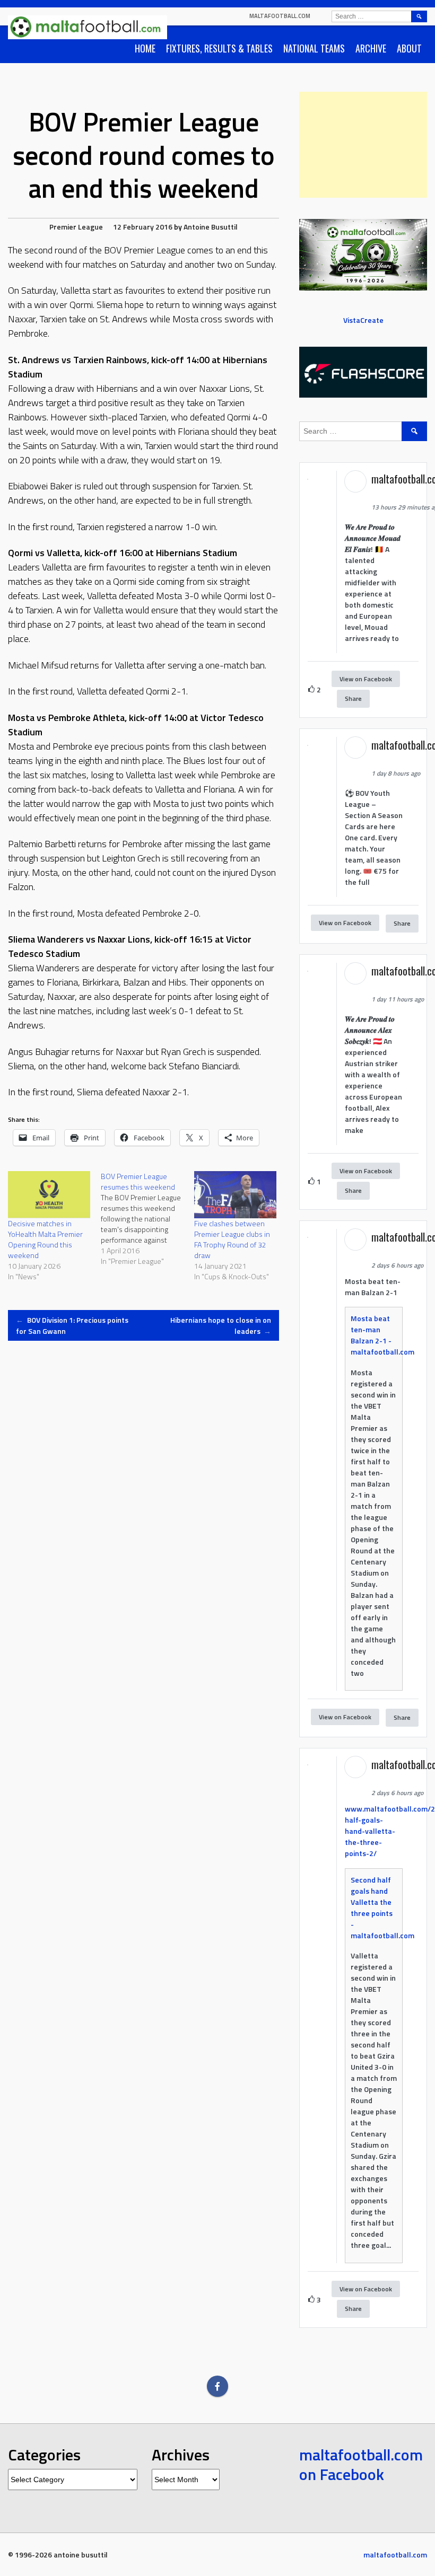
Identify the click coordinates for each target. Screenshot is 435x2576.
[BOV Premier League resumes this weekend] (147, 1219)
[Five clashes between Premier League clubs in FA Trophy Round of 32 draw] (235, 1195)
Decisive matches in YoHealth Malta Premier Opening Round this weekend (45, 1239)
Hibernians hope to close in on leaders (221, 1325)
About (409, 48)
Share (353, 698)
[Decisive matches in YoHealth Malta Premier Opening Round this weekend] (49, 1195)
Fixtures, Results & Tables (219, 48)
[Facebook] (217, 2386)
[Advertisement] (363, 145)
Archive (371, 48)
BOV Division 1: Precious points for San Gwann (72, 1325)
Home (145, 48)
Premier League (76, 227)
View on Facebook (366, 679)
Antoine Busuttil (211, 227)
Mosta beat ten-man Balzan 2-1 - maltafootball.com (382, 1335)
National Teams (314, 48)
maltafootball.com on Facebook (361, 2465)
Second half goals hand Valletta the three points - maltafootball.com (382, 1907)
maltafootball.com (280, 16)
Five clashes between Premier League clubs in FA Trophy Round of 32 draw (232, 1239)
